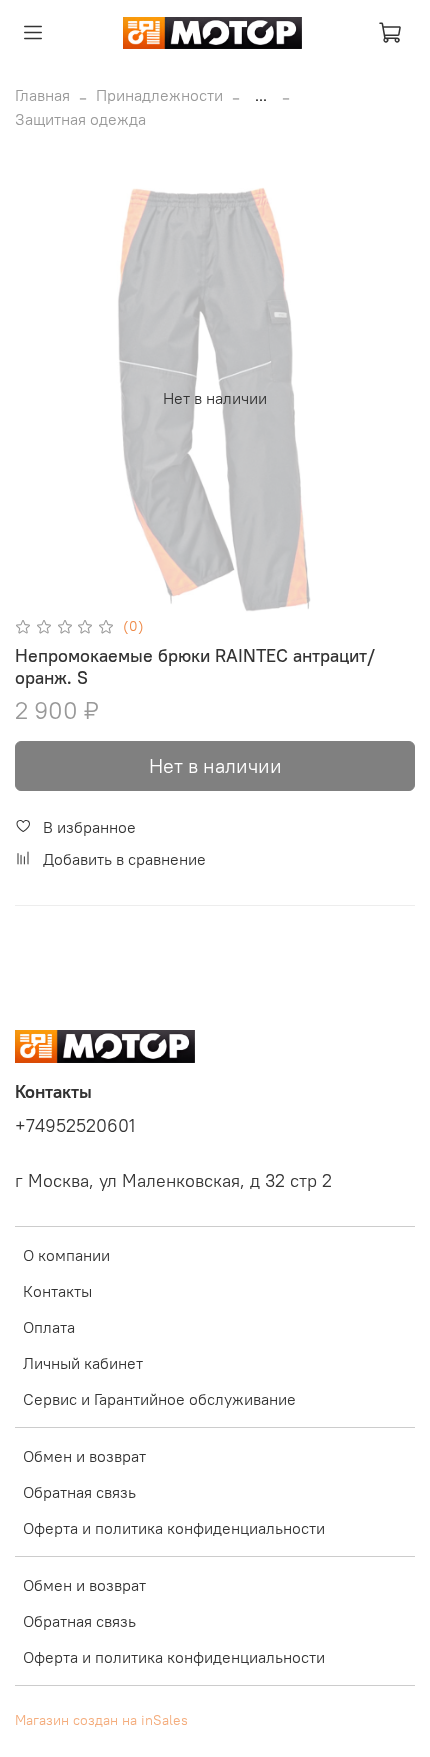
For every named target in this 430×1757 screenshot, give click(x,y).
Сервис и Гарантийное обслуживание (159, 1399)
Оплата (49, 1327)
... (261, 95)
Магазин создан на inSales (101, 1720)
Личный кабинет (83, 1363)
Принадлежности (159, 95)
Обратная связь (79, 1492)
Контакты (57, 1291)
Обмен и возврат (84, 1456)
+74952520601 (75, 1126)
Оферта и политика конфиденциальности (174, 1528)
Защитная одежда (80, 119)
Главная (42, 95)
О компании (66, 1255)
